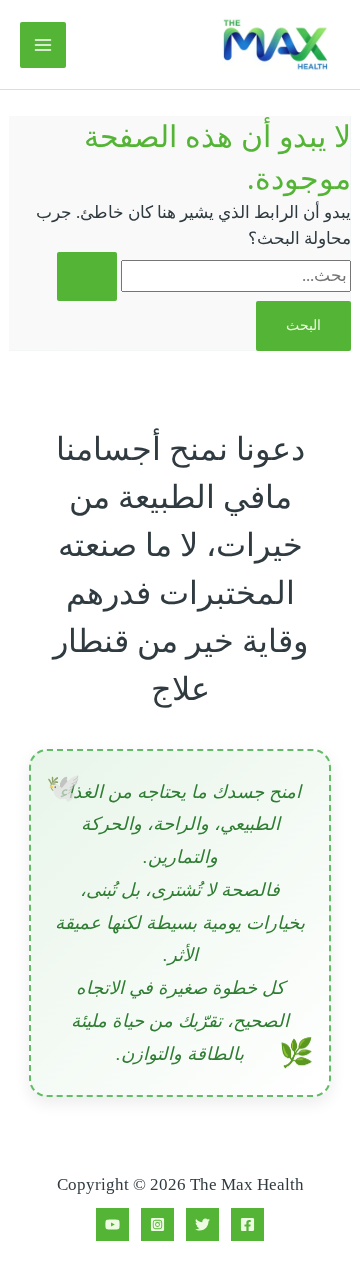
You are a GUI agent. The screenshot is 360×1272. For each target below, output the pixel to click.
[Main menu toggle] (43, 45)
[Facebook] (247, 1224)
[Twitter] (202, 1224)
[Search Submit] (87, 276)
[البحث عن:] (204, 275)
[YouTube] (112, 1224)
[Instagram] (157, 1224)
